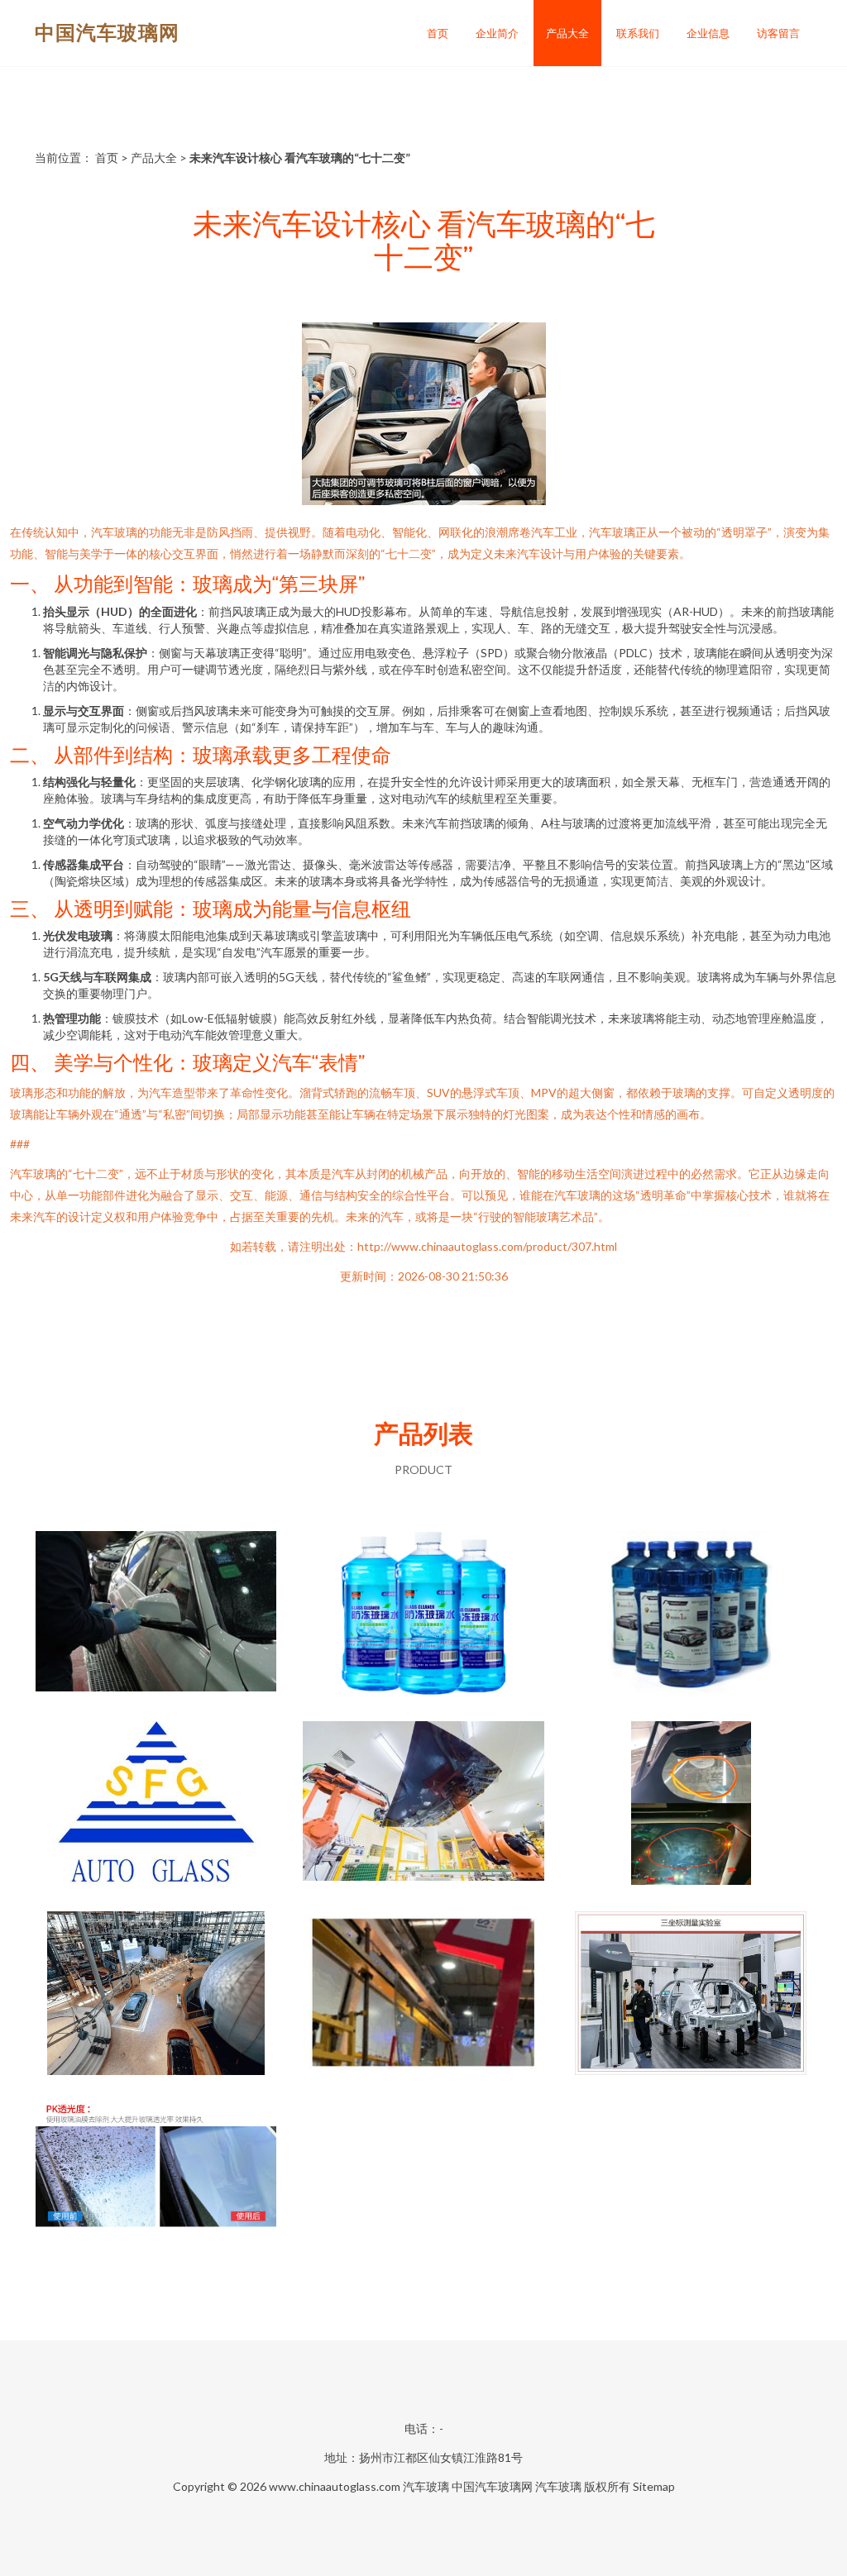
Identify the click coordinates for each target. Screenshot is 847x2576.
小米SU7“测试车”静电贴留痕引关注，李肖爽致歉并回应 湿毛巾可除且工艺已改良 (691, 1805)
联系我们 (638, 33)
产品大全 (567, 33)
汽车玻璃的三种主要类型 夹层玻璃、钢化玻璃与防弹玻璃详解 (156, 1805)
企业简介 (497, 33)
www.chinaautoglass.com (335, 2486)
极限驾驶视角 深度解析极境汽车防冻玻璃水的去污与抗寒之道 (691, 1615)
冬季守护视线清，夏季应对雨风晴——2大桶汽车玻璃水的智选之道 (423, 1615)
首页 (438, 33)
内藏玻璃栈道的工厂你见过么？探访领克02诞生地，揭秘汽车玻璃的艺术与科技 (691, 1995)
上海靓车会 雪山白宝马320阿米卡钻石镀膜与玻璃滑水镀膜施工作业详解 (156, 1615)
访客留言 (778, 33)
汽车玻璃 (426, 2486)
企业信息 (708, 33)
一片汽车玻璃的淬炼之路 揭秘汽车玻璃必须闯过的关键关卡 (423, 1995)
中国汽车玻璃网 (107, 32)
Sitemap (654, 2486)
